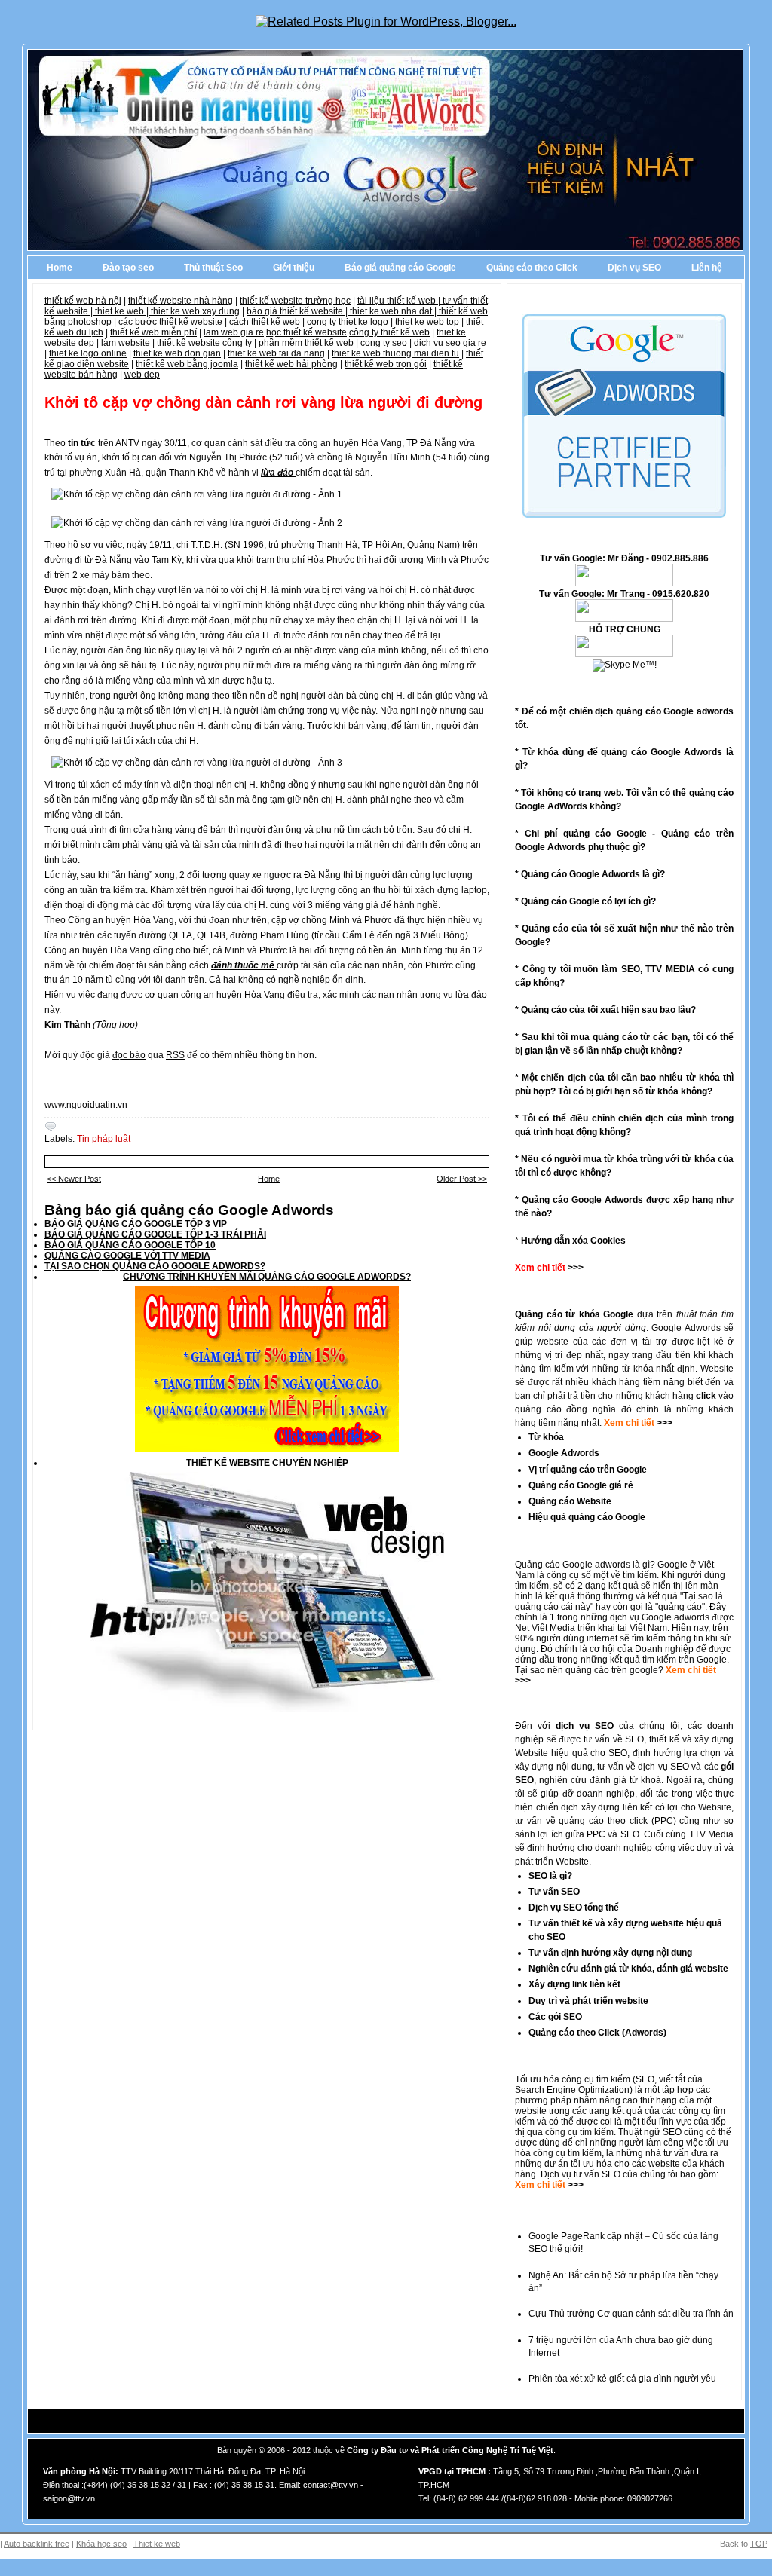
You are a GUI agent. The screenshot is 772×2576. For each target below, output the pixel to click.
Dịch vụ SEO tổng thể (574, 1908)
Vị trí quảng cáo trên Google (588, 1470)
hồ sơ (80, 545)
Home (60, 268)
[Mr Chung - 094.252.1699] (624, 619)
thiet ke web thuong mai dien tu (395, 353)
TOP (759, 2544)
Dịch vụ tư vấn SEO (581, 2174)
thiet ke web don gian (177, 353)
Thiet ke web (157, 2544)
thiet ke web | (123, 311)
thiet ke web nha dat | (394, 311)
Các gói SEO (555, 2017)
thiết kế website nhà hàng (181, 301)
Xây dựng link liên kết (574, 1984)
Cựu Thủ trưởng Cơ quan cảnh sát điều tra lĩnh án (631, 2314)
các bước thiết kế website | (174, 322)
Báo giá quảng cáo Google (400, 268)
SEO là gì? (550, 1876)
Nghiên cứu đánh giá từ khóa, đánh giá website (628, 1969)
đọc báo (129, 1055)
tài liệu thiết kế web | (400, 301)
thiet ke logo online (88, 353)
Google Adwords (564, 1453)
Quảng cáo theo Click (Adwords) (597, 2033)
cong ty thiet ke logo (348, 322)
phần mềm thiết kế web (306, 343)
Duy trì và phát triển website (588, 2001)
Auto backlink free (37, 2544)
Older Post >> (462, 1179)
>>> (663, 1423)
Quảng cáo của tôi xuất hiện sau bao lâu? (608, 1010)
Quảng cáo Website (570, 1501)
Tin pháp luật (104, 1139)
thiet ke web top (427, 322)
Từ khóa (546, 1437)
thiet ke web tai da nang (276, 353)
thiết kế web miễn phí (153, 332)
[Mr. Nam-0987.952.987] (624, 654)
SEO (645, 2079)
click (706, 1396)
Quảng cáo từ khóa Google (574, 1314)
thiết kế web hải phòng (291, 364)
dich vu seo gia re (450, 343)
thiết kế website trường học (295, 301)
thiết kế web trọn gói (386, 364)
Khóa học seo (101, 2544)
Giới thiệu (294, 268)
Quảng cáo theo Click (532, 268)
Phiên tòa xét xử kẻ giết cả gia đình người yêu (622, 2379)
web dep (142, 375)
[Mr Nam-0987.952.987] (624, 583)
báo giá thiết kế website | (298, 311)
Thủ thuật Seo (213, 268)
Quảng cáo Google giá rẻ (581, 1485)
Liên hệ (707, 268)
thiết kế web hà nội (83, 301)
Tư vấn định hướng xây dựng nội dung (610, 1953)
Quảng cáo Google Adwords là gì (590, 874)
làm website (126, 343)
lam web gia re (234, 332)
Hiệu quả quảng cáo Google (587, 1517)
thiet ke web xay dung (195, 311)
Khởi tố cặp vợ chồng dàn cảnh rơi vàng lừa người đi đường (263, 402)
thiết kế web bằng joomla (187, 364)
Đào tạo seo (128, 268)
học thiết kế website (306, 332)
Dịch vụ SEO (634, 268)
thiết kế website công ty (204, 343)
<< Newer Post (74, 1179)
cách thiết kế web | (268, 322)
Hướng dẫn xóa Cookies (573, 1241)
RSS (175, 1055)
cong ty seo (384, 343)
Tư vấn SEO (554, 1892)
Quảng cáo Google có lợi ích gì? (588, 901)
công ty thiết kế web (389, 332)
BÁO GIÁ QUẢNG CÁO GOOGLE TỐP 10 (130, 1245)
